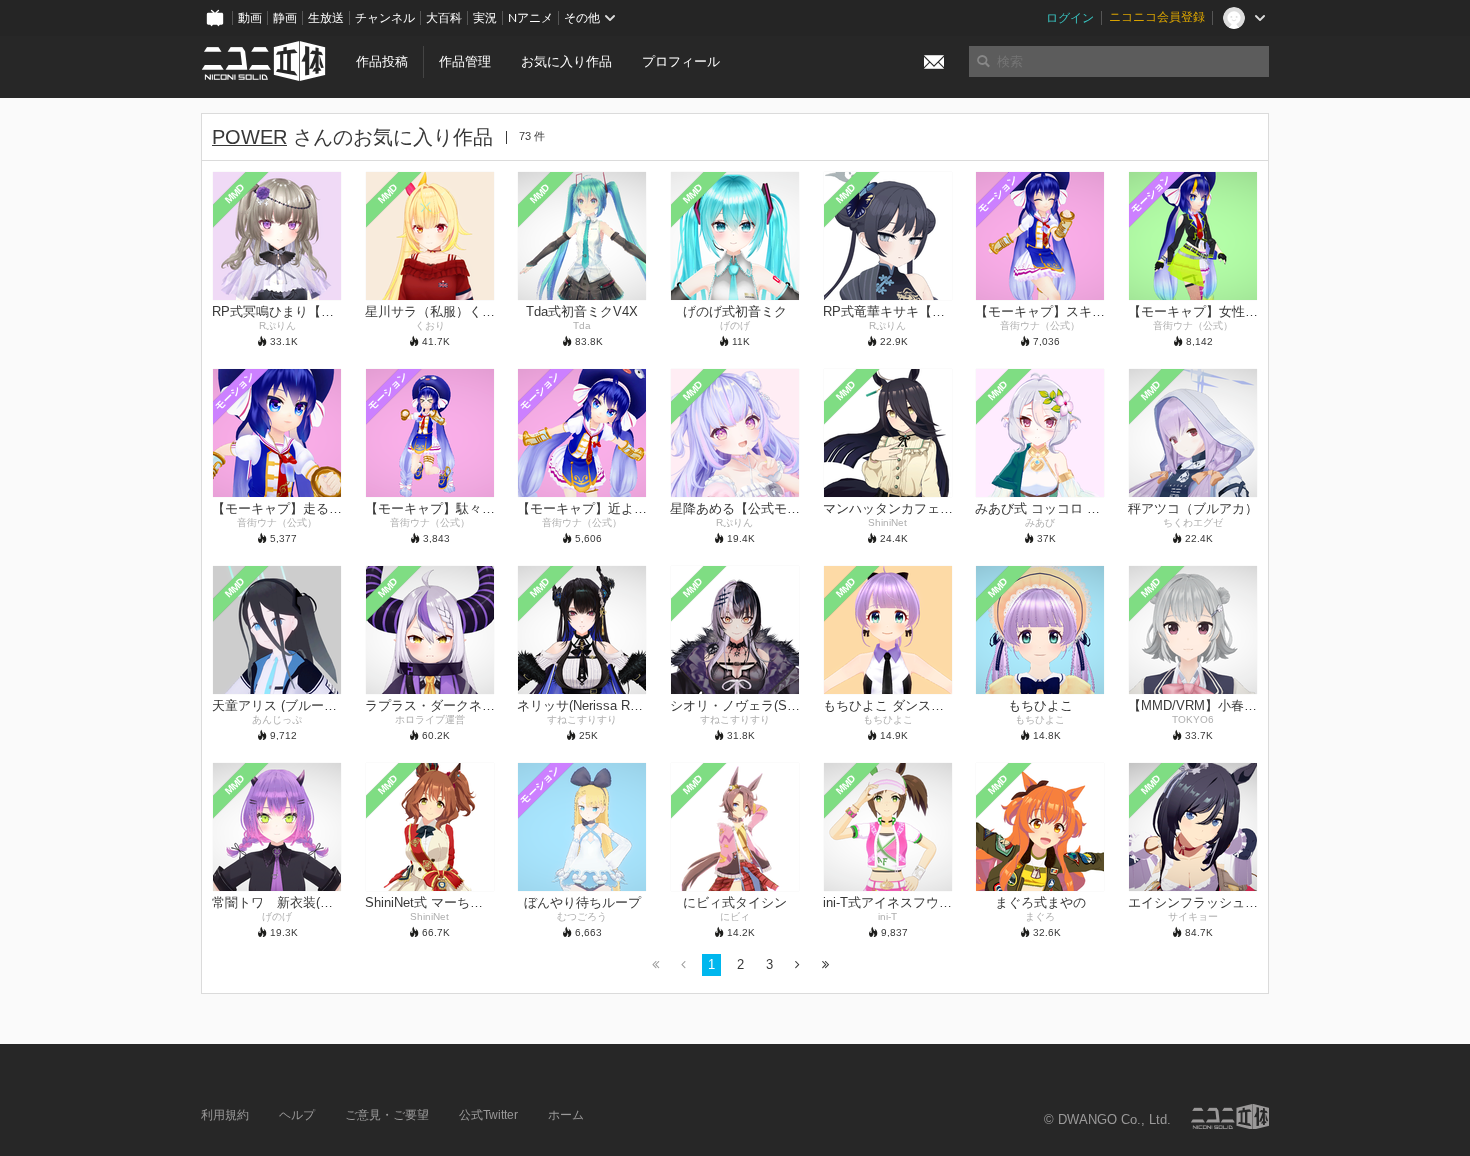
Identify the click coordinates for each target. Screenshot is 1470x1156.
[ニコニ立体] (1230, 1116)
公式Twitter (488, 1115)
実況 (485, 18)
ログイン (1070, 18)
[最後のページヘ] (825, 965)
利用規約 (225, 1115)
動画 (250, 18)
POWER (249, 137)
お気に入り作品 (566, 61)
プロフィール (681, 61)
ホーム (566, 1115)
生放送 (326, 18)
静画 (285, 18)
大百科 (444, 18)
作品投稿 (382, 61)
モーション (997, 193)
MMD (235, 193)
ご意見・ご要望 (387, 1115)
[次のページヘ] (797, 965)
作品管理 (465, 61)
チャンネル (385, 18)
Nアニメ (530, 18)
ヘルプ (297, 1115)
